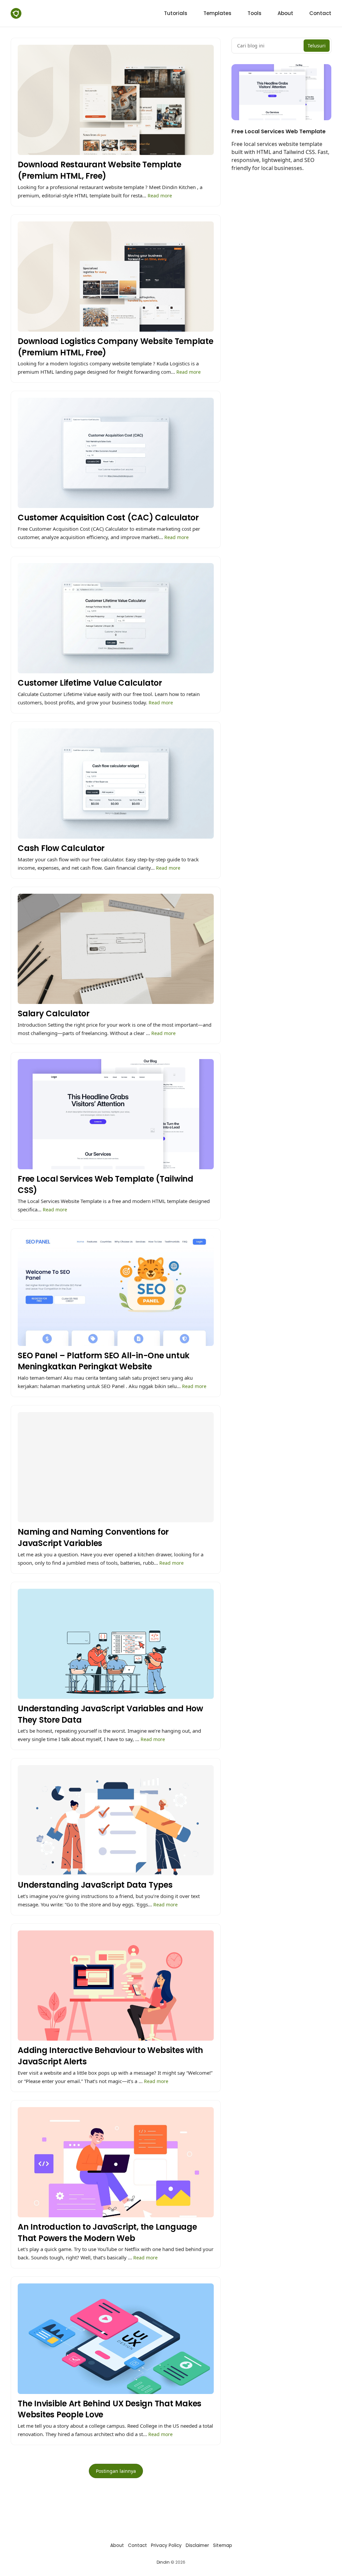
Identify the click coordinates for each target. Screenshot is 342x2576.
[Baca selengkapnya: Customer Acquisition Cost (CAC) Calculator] (116, 469)
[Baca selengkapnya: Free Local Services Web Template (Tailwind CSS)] (116, 1136)
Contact (137, 2545)
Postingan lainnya (116, 2471)
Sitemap (223, 2545)
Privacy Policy (166, 2545)
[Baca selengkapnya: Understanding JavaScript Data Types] (116, 1837)
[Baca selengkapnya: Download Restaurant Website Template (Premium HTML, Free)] (116, 122)
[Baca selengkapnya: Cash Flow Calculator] (116, 800)
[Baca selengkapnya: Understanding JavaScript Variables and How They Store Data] (116, 1666)
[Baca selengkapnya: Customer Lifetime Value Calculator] (116, 635)
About (117, 2545)
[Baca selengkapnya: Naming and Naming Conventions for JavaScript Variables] (116, 1489)
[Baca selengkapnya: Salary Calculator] (116, 965)
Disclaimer (197, 2545)
